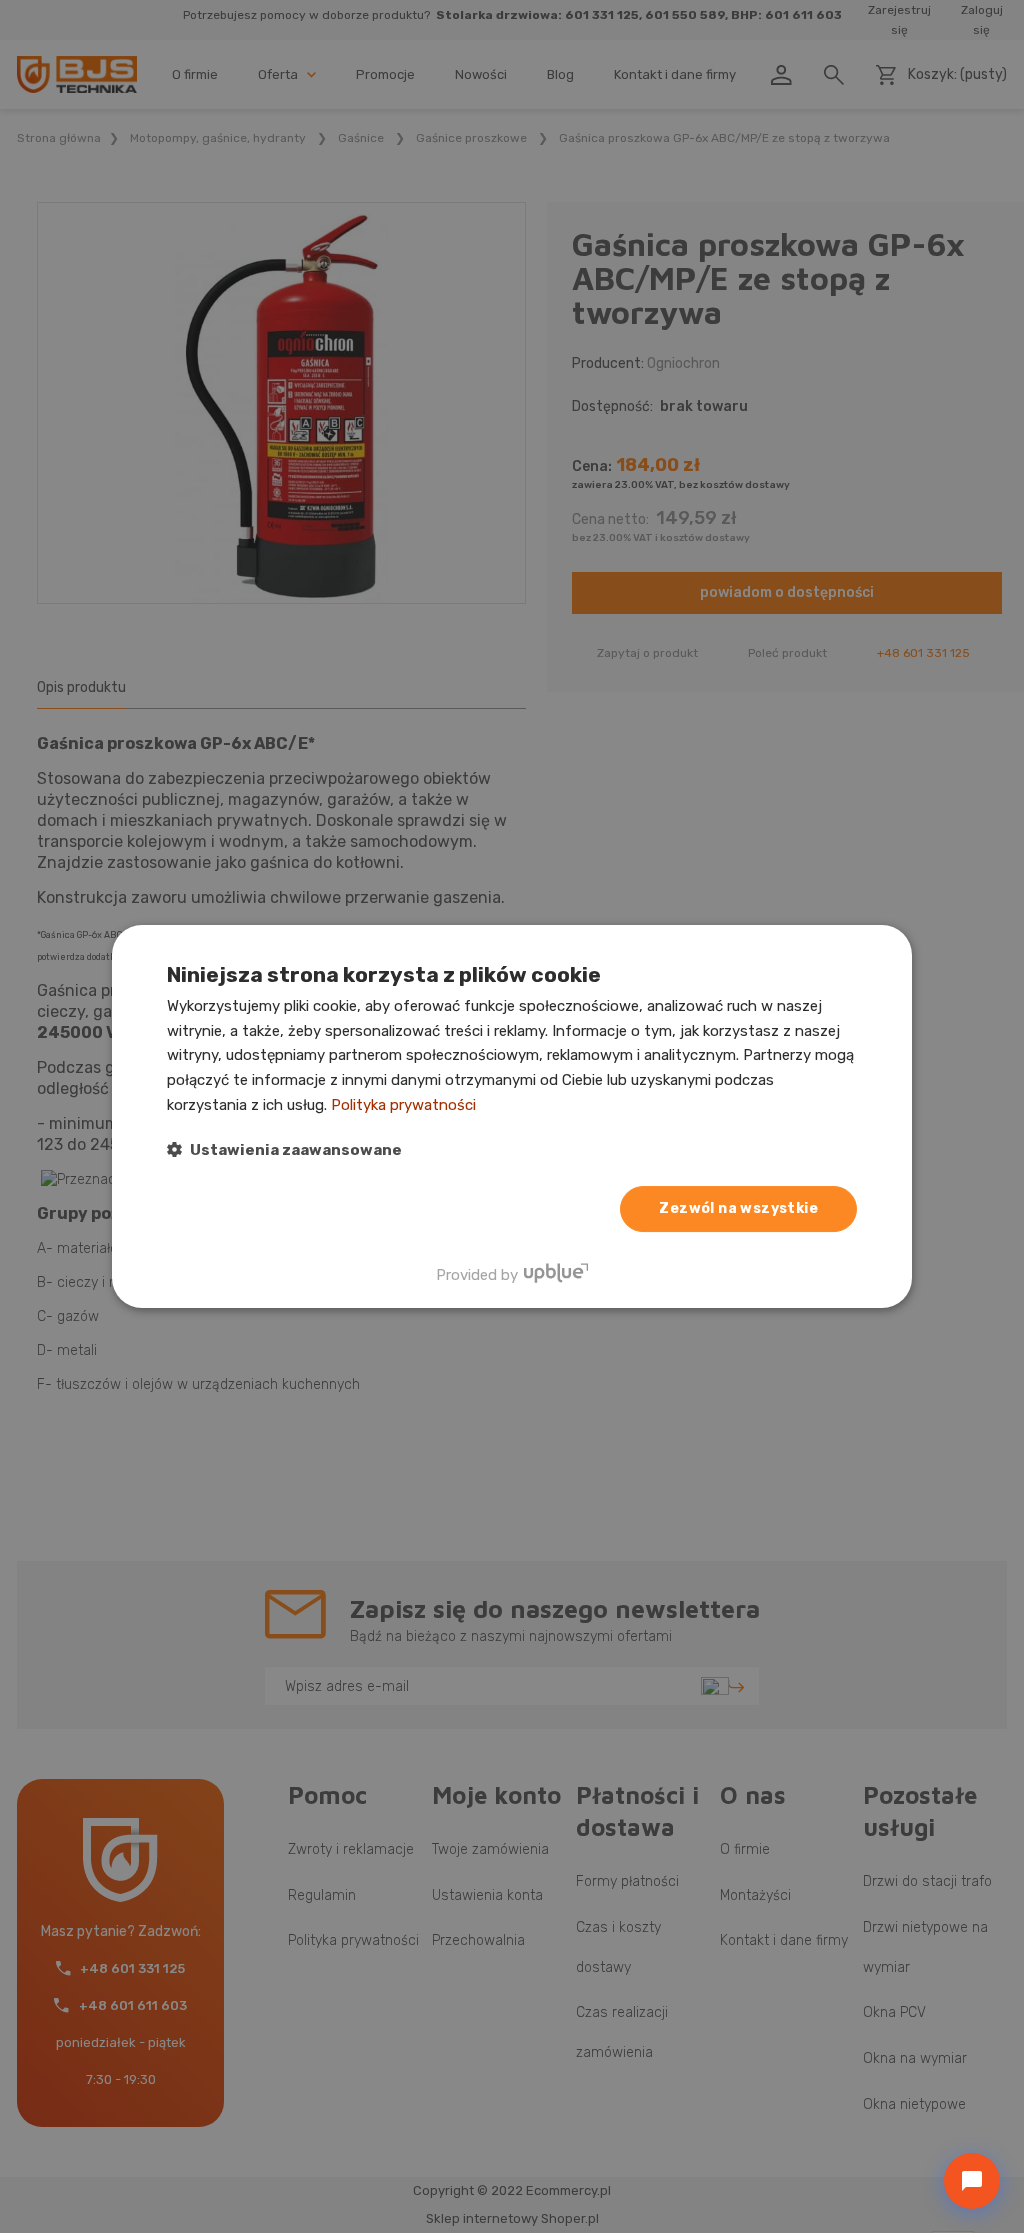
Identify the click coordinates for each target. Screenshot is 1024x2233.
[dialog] (512, 1117)
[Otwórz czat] (972, 2181)
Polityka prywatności (403, 1105)
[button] (284, 1149)
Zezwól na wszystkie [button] (738, 1208)
